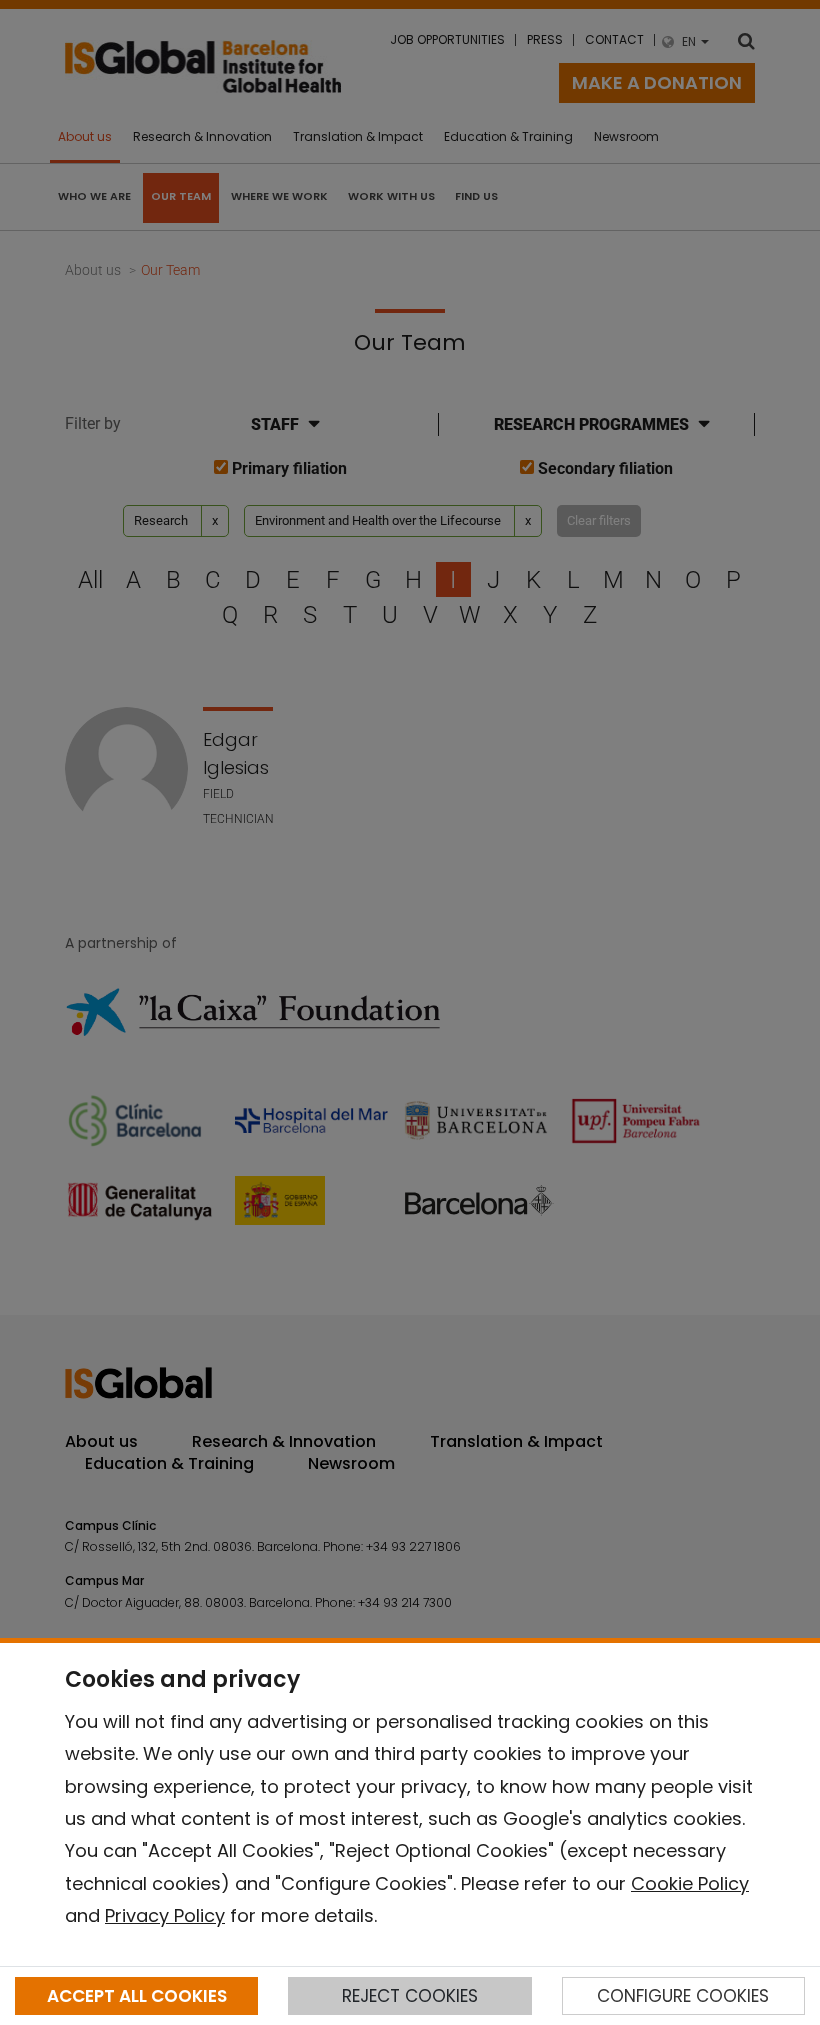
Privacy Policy (165, 1915)
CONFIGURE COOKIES (683, 1996)
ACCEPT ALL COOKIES (137, 1996)
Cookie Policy (690, 1883)
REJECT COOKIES (410, 1996)
